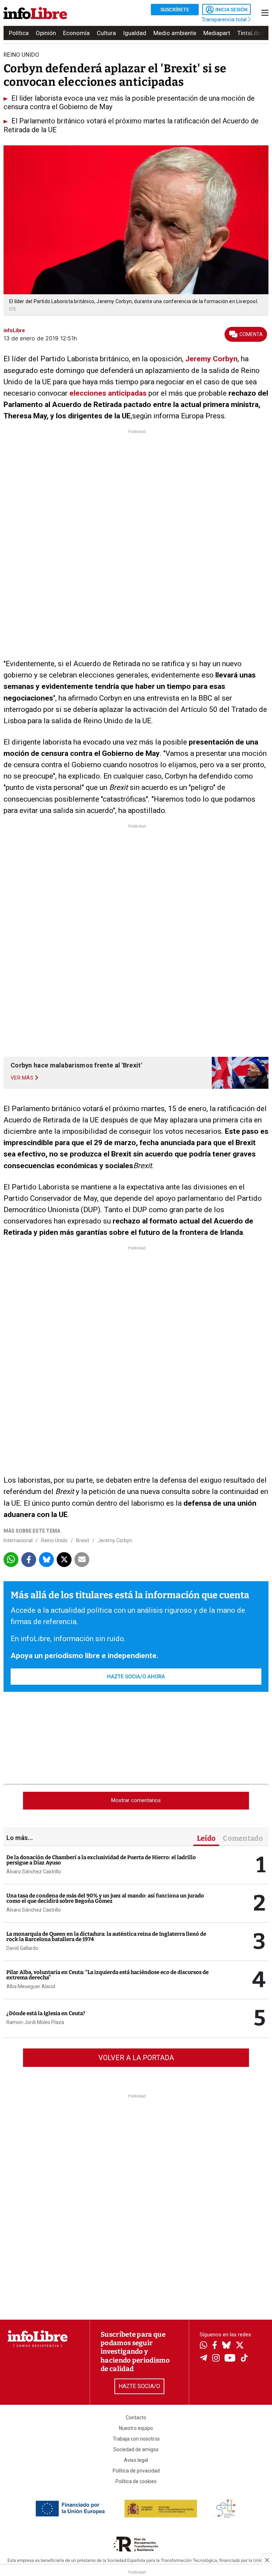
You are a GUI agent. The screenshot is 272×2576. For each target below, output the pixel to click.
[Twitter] (240, 2346)
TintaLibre (251, 33)
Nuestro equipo (136, 2428)
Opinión (46, 33)
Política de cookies (136, 2481)
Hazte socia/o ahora (136, 1677)
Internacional (18, 1540)
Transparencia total (225, 19)
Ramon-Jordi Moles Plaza (35, 2022)
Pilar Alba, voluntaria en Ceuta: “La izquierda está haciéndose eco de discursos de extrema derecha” (107, 1975)
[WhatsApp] (203, 2346)
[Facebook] (215, 2346)
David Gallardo (22, 1948)
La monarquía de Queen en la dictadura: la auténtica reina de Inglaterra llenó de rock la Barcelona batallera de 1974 (106, 1937)
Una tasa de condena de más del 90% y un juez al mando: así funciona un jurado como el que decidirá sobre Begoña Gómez (105, 1898)
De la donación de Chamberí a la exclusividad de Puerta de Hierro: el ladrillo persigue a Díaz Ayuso (101, 1860)
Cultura (106, 33)
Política (19, 33)
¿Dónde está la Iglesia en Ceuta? (46, 2013)
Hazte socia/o (139, 2386)
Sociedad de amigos (136, 2449)
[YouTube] (230, 2358)
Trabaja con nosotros (136, 2439)
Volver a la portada (136, 2058)
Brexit (83, 1540)
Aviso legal (136, 2460)
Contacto (136, 2418)
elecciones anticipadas (108, 393)
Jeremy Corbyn (211, 359)
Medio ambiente (175, 33)
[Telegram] (203, 2359)
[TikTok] (244, 2358)
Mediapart (217, 33)
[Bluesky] (226, 2346)
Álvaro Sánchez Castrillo (34, 1872)
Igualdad (135, 33)
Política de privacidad (136, 2471)
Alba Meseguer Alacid (31, 1986)
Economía (76, 33)
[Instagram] (216, 2359)
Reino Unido (54, 1540)
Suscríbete (175, 10)
